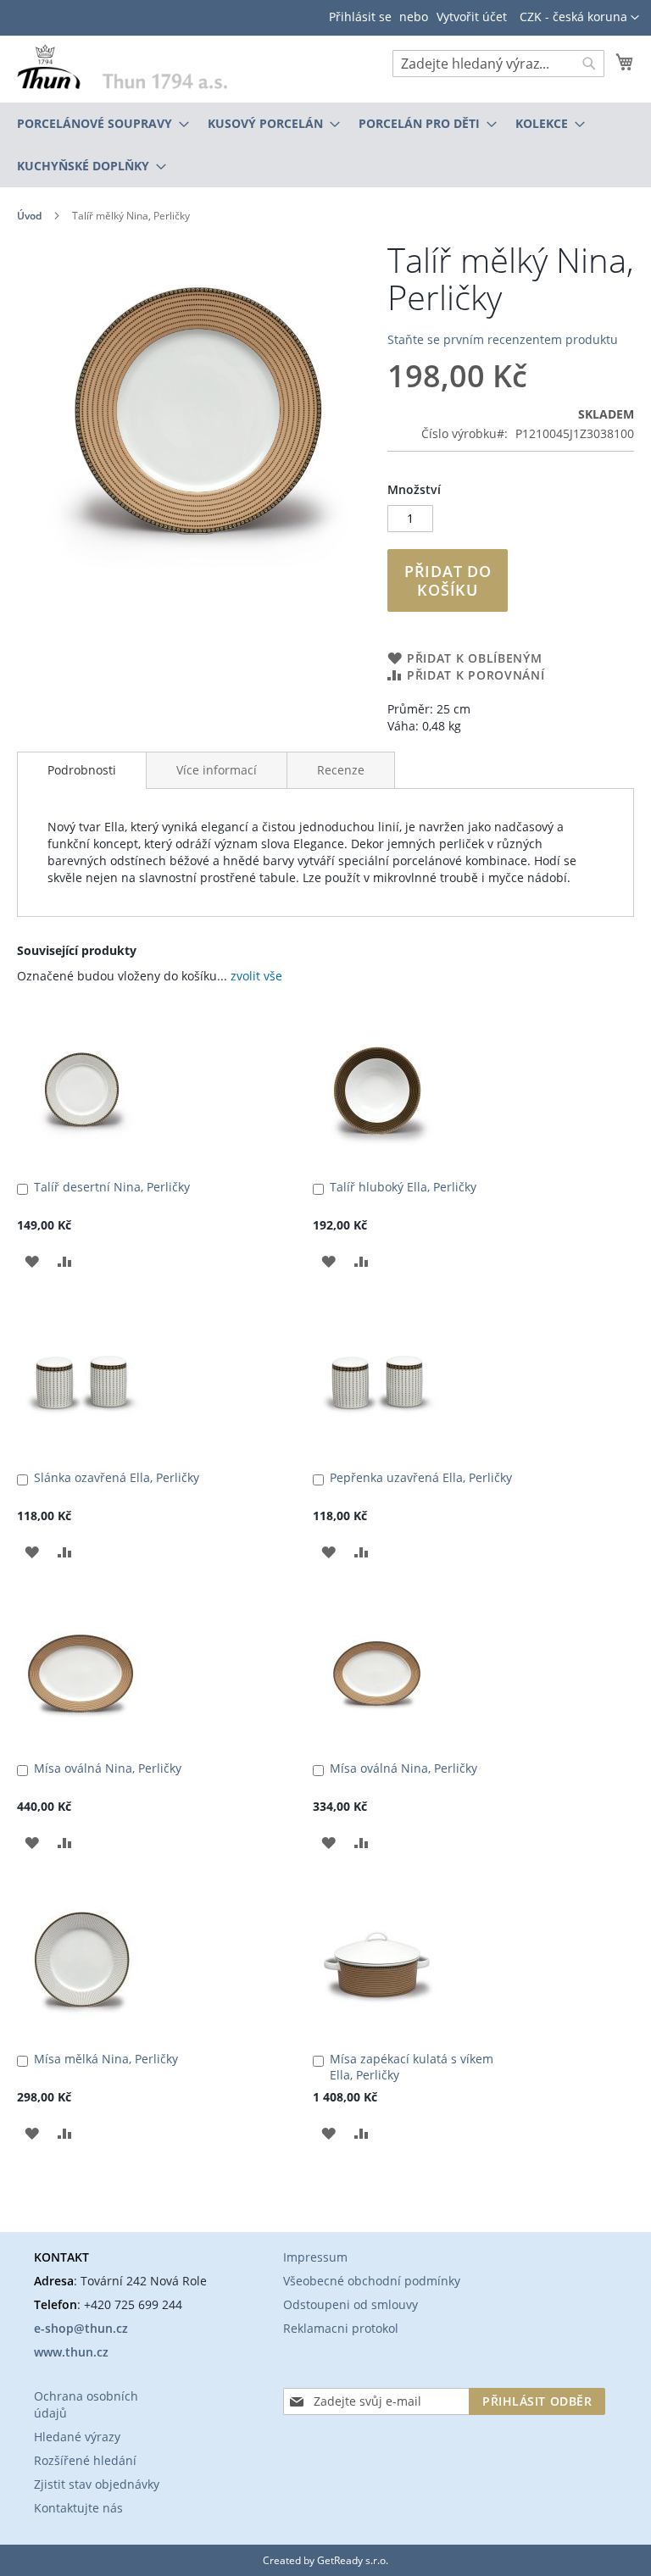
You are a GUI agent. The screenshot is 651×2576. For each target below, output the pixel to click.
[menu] (325, 145)
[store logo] (122, 66)
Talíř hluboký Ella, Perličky (403, 1187)
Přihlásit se (360, 17)
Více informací (217, 770)
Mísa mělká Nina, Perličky (106, 2059)
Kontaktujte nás (78, 2508)
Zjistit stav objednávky (97, 2484)
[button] (579, 18)
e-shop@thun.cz (81, 2328)
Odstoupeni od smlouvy (351, 2304)
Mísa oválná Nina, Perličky (108, 1768)
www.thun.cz (71, 2352)
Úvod (29, 216)
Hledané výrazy (77, 2437)
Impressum (315, 2257)
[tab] (82, 770)
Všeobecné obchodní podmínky (372, 2281)
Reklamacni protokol (341, 2328)
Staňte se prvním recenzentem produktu (503, 339)
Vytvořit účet (472, 17)
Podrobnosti (82, 770)
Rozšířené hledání (85, 2460)
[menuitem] (98, 124)
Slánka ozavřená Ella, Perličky (117, 1477)
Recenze (341, 770)
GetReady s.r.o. (353, 2560)
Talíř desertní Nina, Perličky (112, 1187)
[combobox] (498, 64)
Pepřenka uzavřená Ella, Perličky (421, 1477)
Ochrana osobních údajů (86, 2404)
